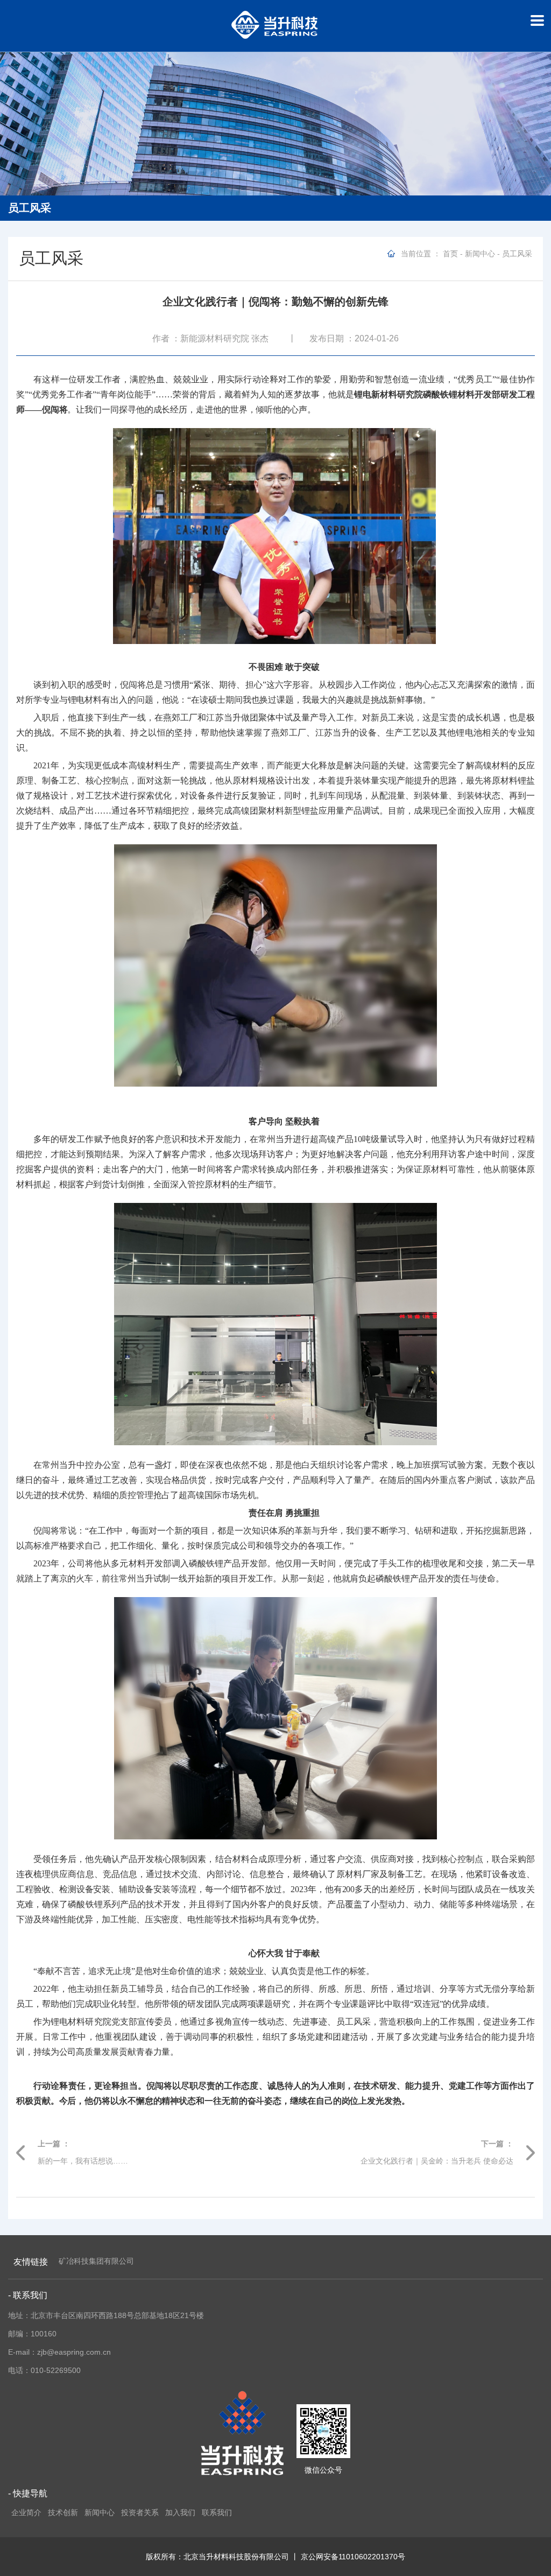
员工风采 (517, 254)
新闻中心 (480, 254)
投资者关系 (140, 2512)
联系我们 (217, 2512)
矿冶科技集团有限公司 (96, 2261)
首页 (450, 254)
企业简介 (26, 2512)
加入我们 (180, 2512)
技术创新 (63, 2512)
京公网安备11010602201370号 (353, 2557)
